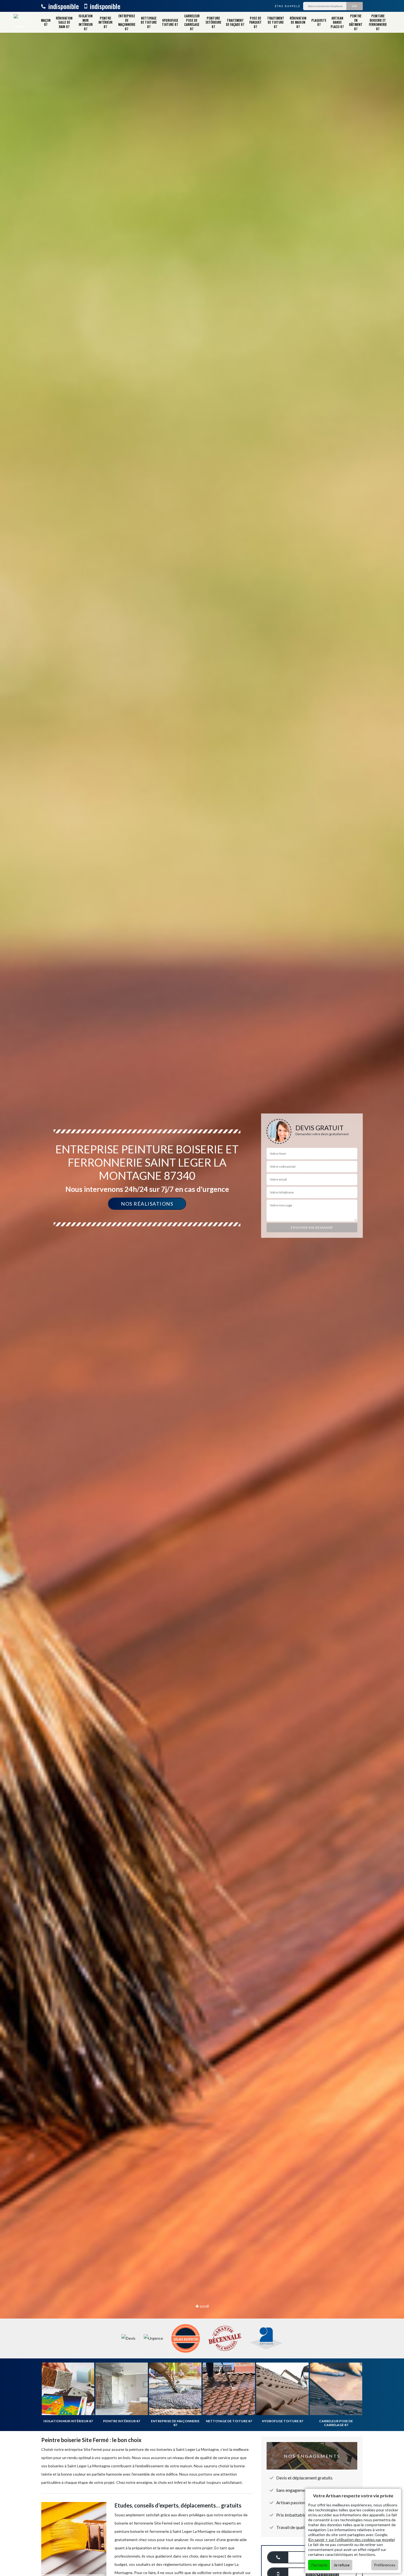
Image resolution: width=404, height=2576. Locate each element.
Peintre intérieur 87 (105, 22)
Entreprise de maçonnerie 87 (127, 22)
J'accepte (319, 2565)
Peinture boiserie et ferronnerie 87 (378, 22)
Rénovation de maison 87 (298, 22)
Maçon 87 (46, 22)
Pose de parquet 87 (255, 22)
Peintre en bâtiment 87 (356, 22)
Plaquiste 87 (319, 22)
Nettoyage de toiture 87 (149, 22)
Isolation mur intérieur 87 (86, 22)
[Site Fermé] (20, 22)
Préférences (385, 2565)
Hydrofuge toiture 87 (170, 22)
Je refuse (342, 2565)
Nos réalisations (147, 1204)
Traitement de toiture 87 (276, 22)
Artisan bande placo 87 (337, 22)
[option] (202, 1288)
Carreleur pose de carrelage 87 (192, 22)
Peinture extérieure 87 (213, 22)
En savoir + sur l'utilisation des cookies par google (352, 2540)
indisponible (63, 6)
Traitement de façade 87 (235, 22)
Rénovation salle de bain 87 (64, 22)
